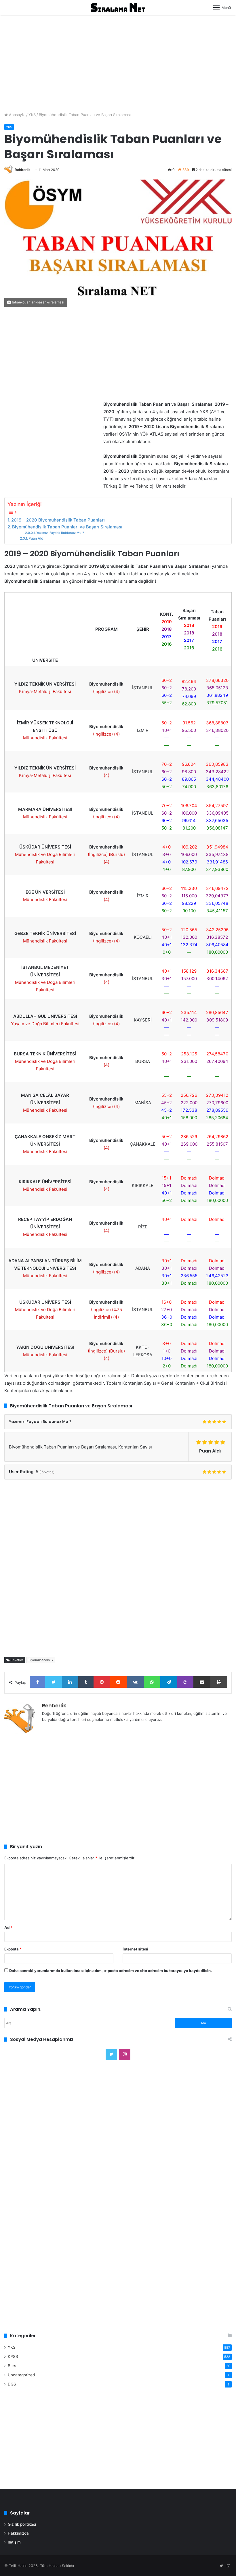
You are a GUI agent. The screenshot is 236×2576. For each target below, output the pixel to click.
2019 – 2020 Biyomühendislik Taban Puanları (58, 520)
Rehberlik (23, 170)
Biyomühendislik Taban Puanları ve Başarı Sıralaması (67, 527)
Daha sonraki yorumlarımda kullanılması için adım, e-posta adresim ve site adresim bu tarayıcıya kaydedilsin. (111, 1971)
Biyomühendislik (41, 1660)
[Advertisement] (118, 61)
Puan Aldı (36, 538)
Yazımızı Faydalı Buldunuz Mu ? (60, 533)
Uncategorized (21, 2375)
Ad (8, 1927)
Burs (12, 2366)
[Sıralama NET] (118, 7)
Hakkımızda (18, 2533)
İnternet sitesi (135, 1949)
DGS (12, 2384)
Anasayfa (17, 115)
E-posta (13, 1949)
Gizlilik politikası (22, 2524)
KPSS (13, 2356)
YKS (32, 115)
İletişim (14, 2542)
